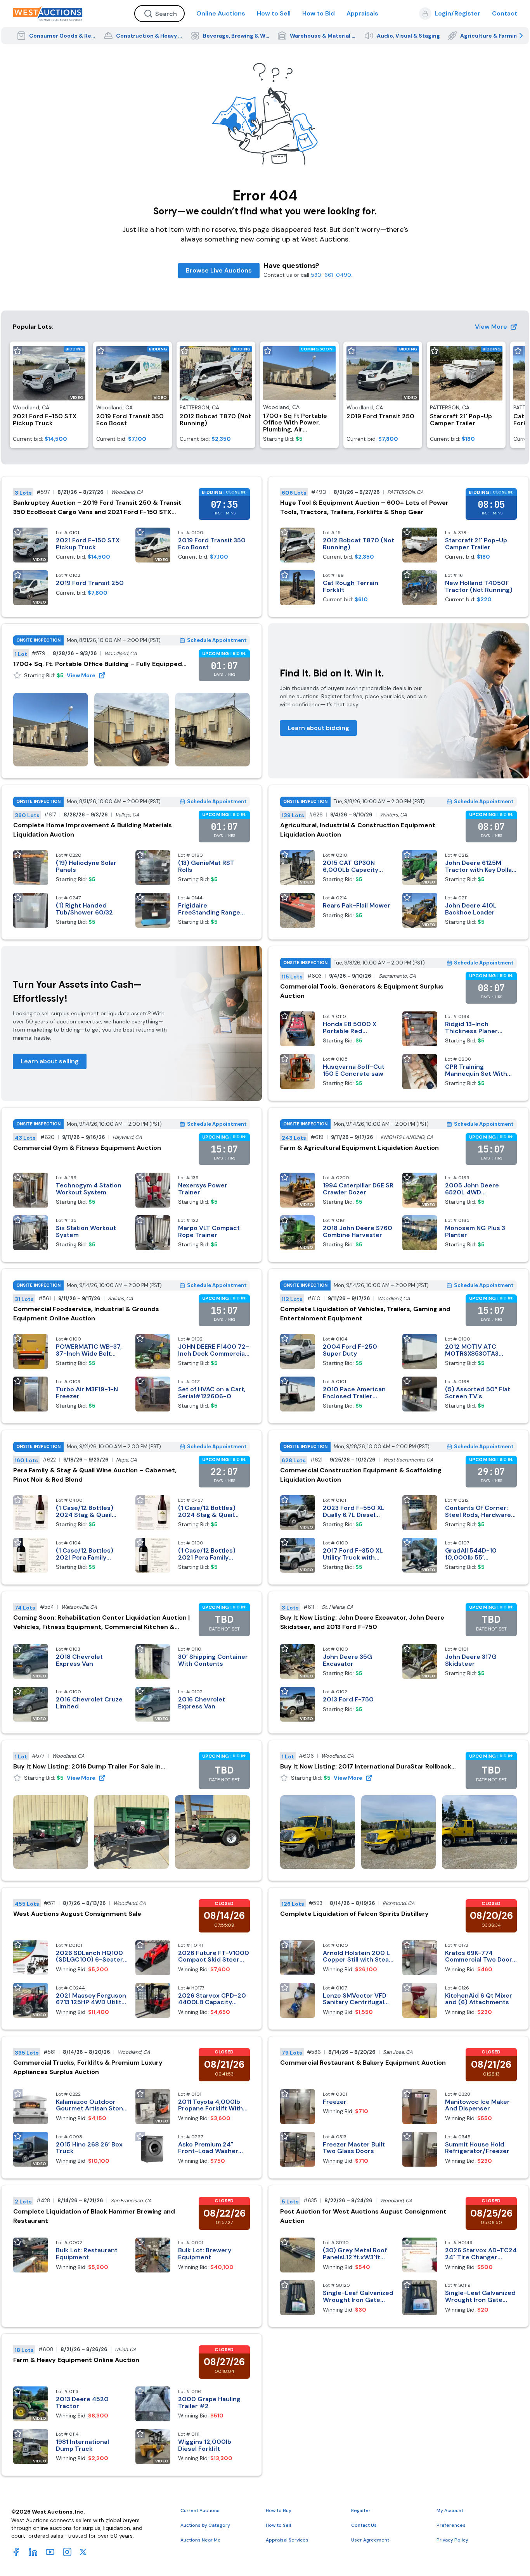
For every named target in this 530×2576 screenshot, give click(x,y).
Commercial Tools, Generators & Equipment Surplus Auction (362, 991)
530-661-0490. (331, 275)
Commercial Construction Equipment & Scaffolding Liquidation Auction (361, 1475)
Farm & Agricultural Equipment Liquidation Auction (359, 1148)
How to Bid (319, 13)
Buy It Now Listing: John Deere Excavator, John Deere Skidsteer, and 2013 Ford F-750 (362, 1622)
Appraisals (362, 13)
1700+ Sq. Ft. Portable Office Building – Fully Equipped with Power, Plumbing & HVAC (98, 664)
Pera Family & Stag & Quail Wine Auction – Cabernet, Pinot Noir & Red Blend (95, 1475)
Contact (505, 13)
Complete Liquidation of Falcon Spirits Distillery (354, 1914)
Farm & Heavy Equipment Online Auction (76, 2360)
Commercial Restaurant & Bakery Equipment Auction (363, 2063)
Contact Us (364, 2525)
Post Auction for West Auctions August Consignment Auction (363, 2216)
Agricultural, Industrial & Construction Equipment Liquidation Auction (358, 830)
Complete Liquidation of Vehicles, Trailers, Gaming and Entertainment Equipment (365, 1314)
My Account (450, 2510)
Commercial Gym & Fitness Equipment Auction (87, 1148)
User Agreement (370, 2540)
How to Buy (279, 2510)
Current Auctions (200, 2510)
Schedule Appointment (217, 640)
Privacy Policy (452, 2540)
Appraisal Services (287, 2540)
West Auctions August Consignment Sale (77, 1914)
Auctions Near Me (201, 2540)
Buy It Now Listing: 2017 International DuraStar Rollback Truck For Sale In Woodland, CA (366, 1767)
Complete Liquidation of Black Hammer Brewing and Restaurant (94, 2216)
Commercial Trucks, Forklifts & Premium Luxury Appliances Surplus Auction (88, 2067)
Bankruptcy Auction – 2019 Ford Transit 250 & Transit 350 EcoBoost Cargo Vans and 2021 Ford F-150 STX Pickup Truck (97, 508)
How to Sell (274, 13)
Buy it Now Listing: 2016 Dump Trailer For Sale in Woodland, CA (87, 1767)
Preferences (451, 2525)
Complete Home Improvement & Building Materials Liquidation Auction (93, 830)
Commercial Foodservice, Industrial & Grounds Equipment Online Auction (86, 1314)
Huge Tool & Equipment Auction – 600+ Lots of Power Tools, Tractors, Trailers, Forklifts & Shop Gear (364, 507)
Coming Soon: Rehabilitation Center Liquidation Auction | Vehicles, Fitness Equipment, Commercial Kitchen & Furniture (101, 1623)
